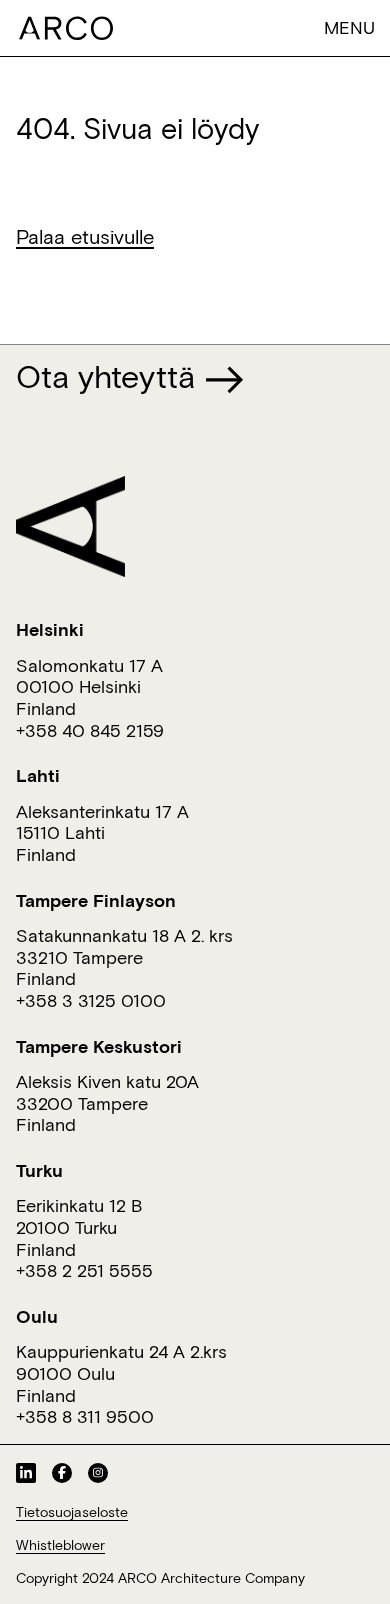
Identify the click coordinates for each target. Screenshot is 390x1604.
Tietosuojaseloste (72, 1512)
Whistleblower (60, 1545)
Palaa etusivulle (85, 236)
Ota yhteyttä (110, 376)
